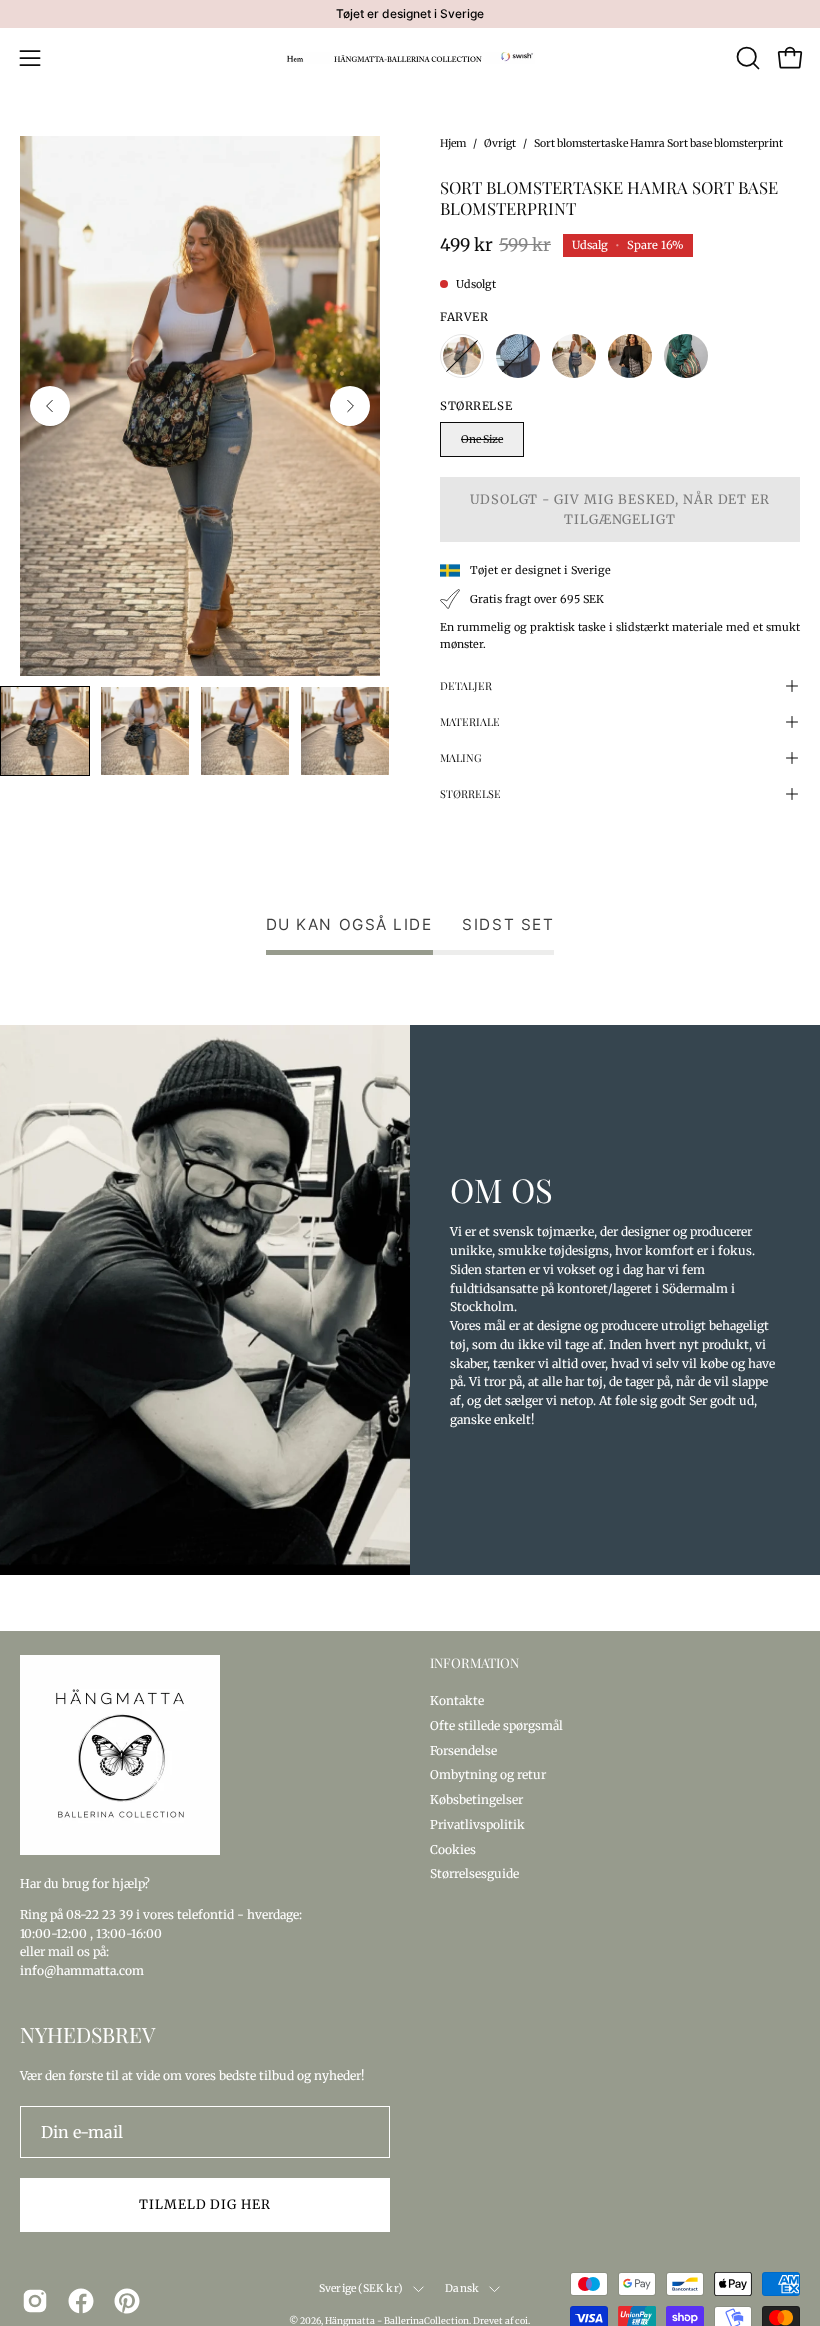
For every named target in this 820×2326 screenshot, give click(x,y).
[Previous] (50, 406)
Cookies (453, 1848)
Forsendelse (463, 1749)
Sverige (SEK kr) (361, 2288)
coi (521, 2320)
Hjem (453, 143)
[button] (746, 58)
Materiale (470, 721)
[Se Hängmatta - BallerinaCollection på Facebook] (81, 2301)
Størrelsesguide (474, 1873)
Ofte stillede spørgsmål (496, 1724)
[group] (410, 14)
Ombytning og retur (488, 1774)
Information (474, 1663)
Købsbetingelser (476, 1799)
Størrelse (470, 793)
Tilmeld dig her (205, 2204)
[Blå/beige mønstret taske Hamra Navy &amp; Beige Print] (574, 356)
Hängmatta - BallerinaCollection (397, 2320)
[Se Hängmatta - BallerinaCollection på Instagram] (35, 2301)
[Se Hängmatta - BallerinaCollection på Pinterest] (127, 2301)
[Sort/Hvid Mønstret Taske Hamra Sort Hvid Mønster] (518, 356)
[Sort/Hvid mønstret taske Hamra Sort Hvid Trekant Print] (630, 356)
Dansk (462, 2288)
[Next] (350, 406)
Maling (461, 757)
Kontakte (457, 1700)
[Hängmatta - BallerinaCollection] (410, 58)
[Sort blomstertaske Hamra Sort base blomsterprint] (45, 731)
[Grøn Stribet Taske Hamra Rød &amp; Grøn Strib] (686, 356)
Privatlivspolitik (477, 1823)
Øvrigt (500, 143)
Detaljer (466, 685)
